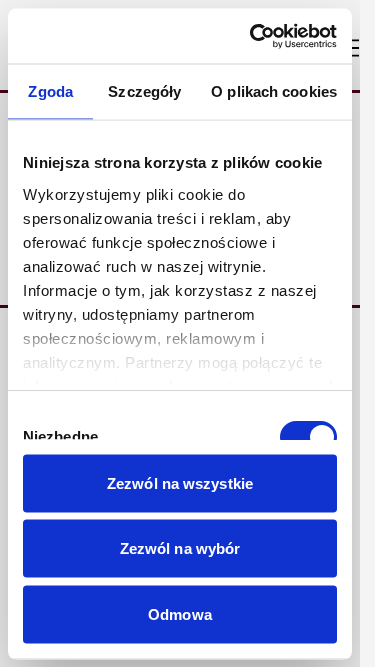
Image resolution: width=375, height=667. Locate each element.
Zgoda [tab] (50, 91)
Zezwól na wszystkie (180, 482)
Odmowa (180, 613)
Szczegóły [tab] (144, 91)
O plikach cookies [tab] (274, 91)
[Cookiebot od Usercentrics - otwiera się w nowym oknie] (254, 36)
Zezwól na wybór (180, 548)
